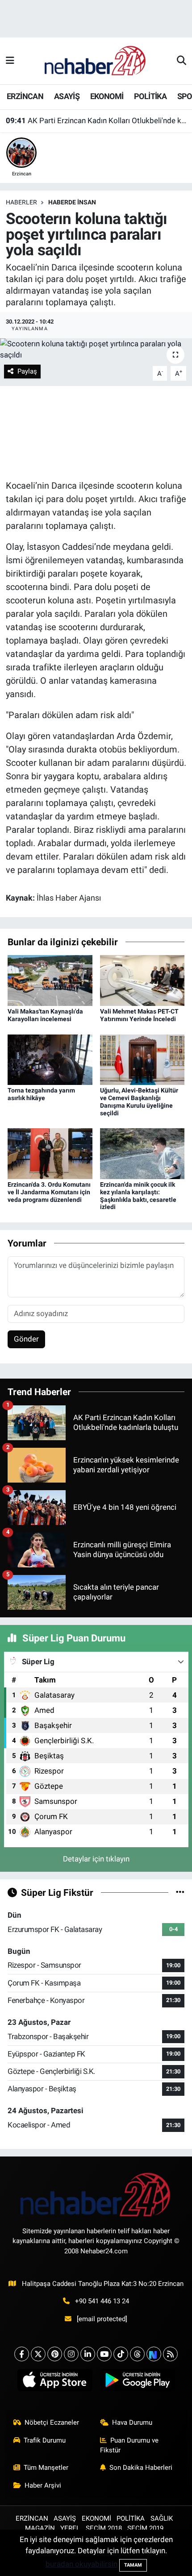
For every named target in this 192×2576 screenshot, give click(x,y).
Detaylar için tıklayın (96, 1859)
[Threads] (137, 2354)
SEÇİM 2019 (145, 2528)
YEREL (70, 2528)
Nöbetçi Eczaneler (52, 2422)
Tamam (133, 2565)
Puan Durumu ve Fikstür (129, 2445)
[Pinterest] (55, 2354)
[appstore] (55, 2382)
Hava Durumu (132, 2422)
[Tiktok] (121, 2354)
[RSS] (170, 2354)
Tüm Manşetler (46, 2468)
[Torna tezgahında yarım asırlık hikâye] (50, 1059)
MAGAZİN (40, 2528)
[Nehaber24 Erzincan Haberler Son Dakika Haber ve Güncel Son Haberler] (96, 60)
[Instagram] (71, 2354)
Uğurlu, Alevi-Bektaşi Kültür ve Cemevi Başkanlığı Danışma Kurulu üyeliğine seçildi (139, 1101)
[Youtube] (104, 2354)
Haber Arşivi (43, 2485)
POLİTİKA (150, 96)
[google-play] (137, 2382)
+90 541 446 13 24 (102, 2301)
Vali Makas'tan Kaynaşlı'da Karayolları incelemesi (45, 1015)
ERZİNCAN (25, 96)
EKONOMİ (107, 96)
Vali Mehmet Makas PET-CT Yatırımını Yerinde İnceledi (139, 1015)
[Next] (154, 2354)
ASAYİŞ (67, 96)
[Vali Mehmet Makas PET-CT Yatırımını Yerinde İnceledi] (142, 980)
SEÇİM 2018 (104, 2528)
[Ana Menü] (10, 61)
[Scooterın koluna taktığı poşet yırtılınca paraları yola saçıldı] (96, 350)
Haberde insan (72, 202)
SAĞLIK (162, 2518)
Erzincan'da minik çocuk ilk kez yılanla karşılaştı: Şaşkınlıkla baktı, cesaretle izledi (138, 1196)
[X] (38, 2354)
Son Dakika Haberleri (141, 2468)
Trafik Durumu (45, 2440)
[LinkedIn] (88, 2354)
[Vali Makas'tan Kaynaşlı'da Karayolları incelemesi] (50, 980)
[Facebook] (22, 2354)
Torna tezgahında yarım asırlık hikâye (41, 1094)
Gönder (26, 1339)
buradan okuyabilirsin (81, 2564)
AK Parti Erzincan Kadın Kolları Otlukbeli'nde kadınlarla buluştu (96, 120)
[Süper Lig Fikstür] (180, 1892)
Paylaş (27, 371)
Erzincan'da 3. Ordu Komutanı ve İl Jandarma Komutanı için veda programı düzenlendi (49, 1192)
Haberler (21, 202)
